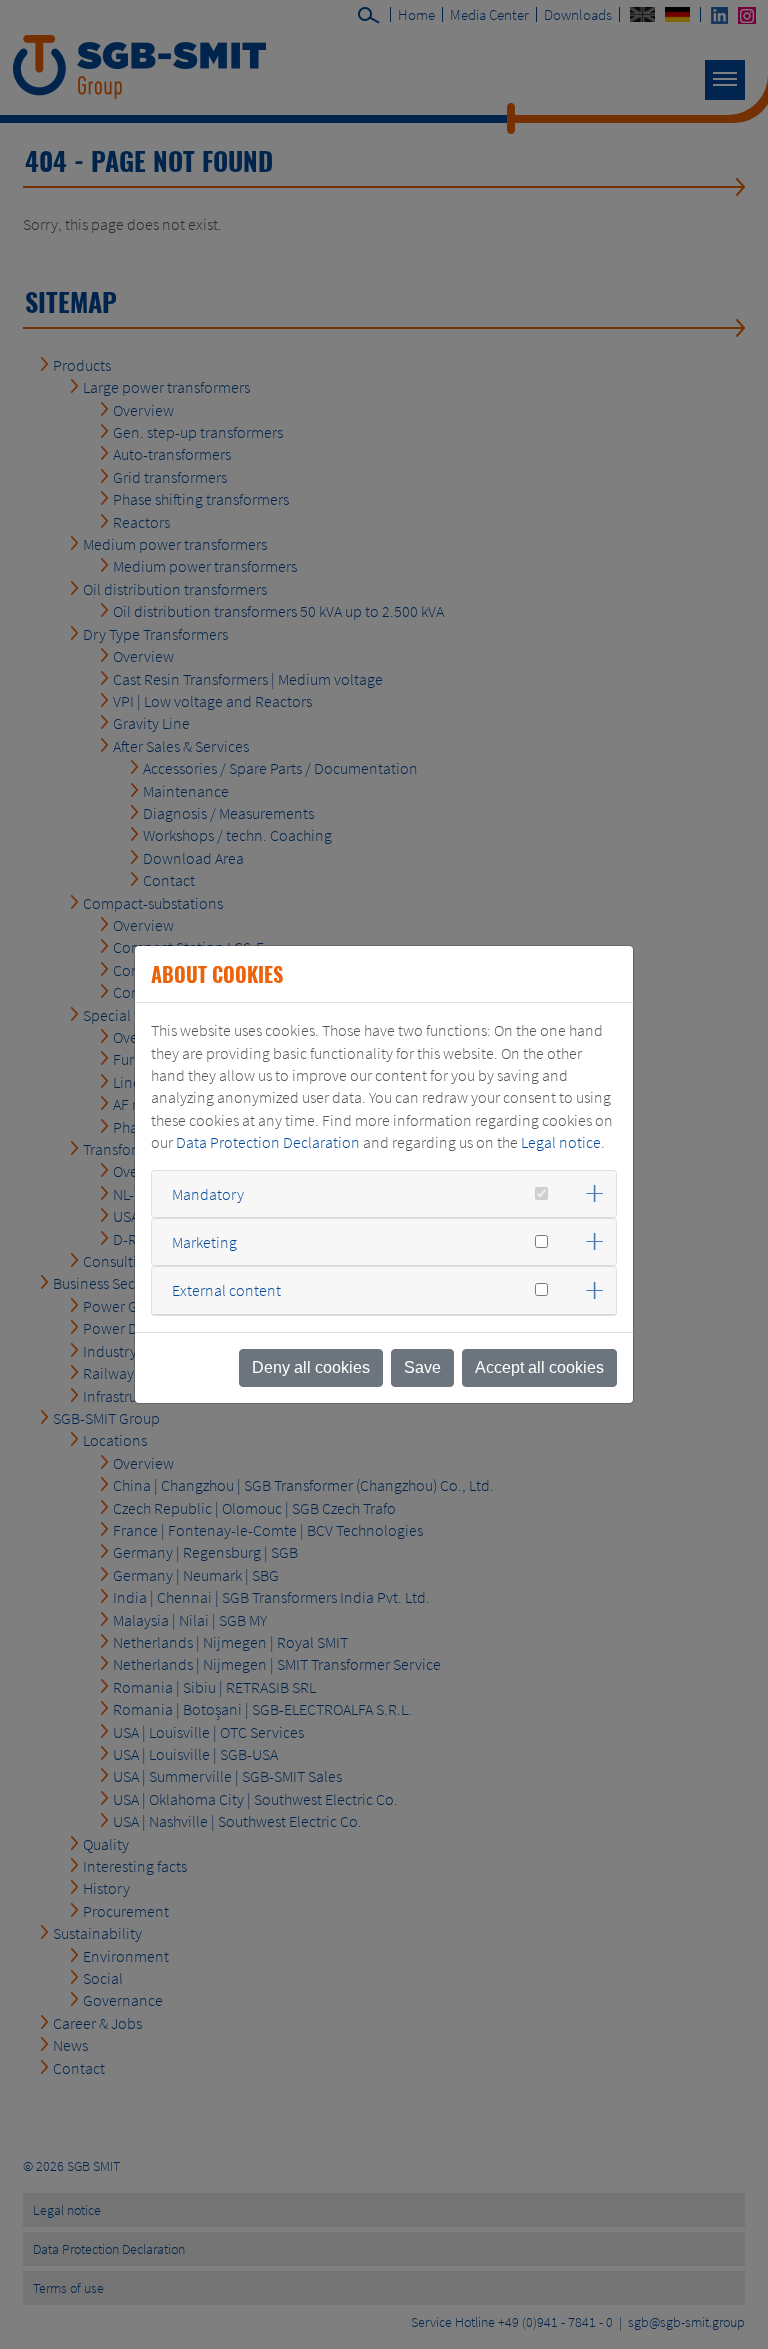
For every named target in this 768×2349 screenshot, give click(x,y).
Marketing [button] (204, 1242)
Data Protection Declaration (268, 1142)
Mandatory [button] (208, 1194)
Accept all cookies (539, 1367)
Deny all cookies (311, 1367)
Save (422, 1367)
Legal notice (561, 1142)
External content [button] (226, 1290)
